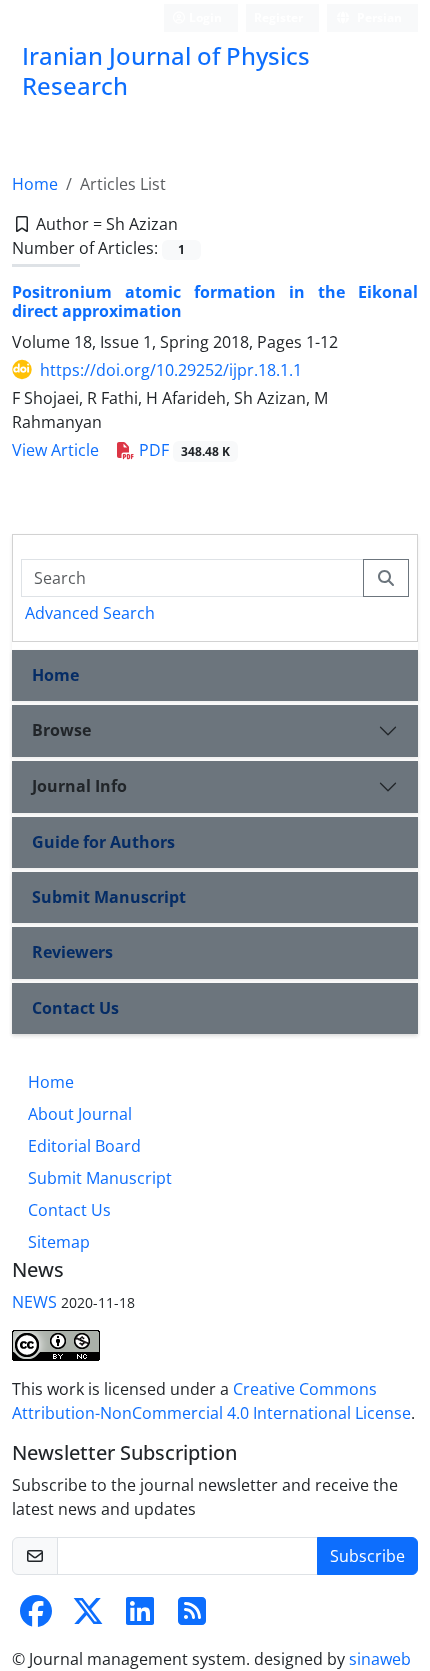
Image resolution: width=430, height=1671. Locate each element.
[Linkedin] (140, 1617)
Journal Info (79, 786)
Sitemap (59, 1242)
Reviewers (72, 952)
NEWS (34, 1302)
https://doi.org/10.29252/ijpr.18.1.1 (171, 370)
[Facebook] (36, 1617)
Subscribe (367, 1556)
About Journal (80, 1114)
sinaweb (380, 1659)
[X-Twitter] (88, 1617)
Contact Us (75, 1008)
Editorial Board (84, 1146)
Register (278, 17)
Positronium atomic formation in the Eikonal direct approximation (215, 301)
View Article (55, 450)
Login (204, 17)
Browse (61, 730)
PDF (182, 450)
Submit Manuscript (109, 897)
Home (35, 184)
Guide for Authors (103, 842)
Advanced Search (90, 613)
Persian (378, 17)
